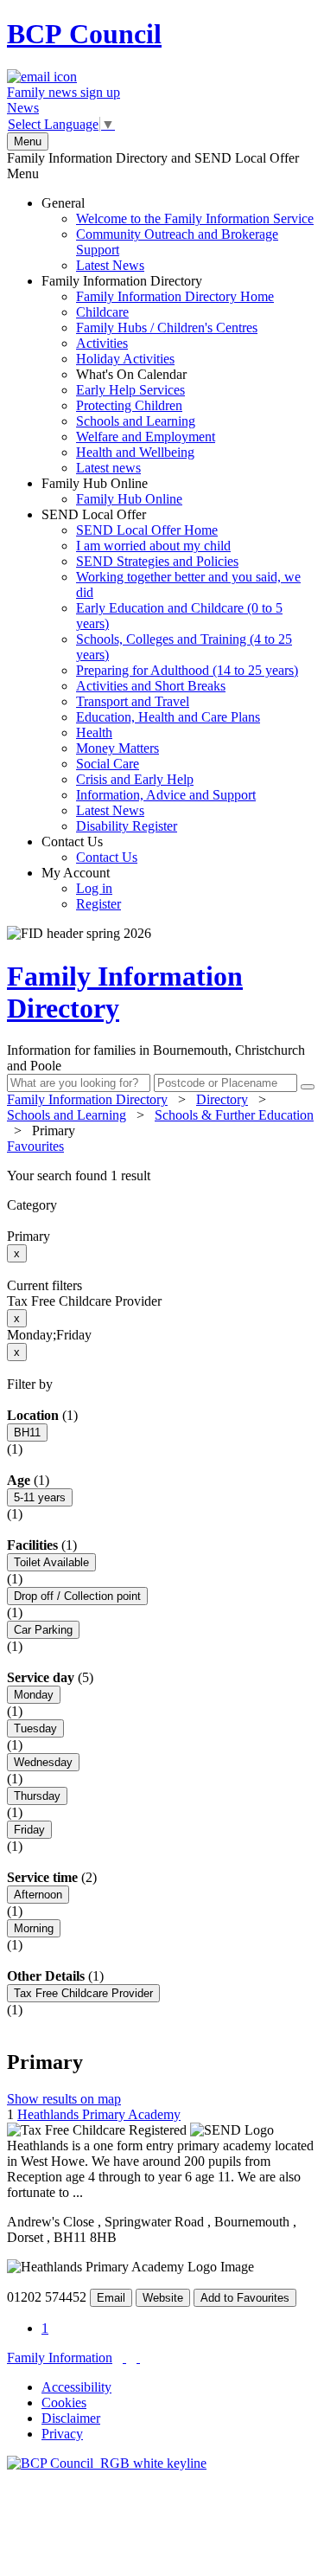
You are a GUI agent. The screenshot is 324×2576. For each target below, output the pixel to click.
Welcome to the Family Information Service (195, 218)
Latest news (108, 468)
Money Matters (118, 748)
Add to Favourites (245, 2298)
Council (84, 34)
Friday (29, 1830)
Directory (222, 1099)
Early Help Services (130, 390)
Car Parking (43, 1630)
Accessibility (76, 2387)
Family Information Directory (158, 374)
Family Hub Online (112, 491)
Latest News (110, 265)
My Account (81, 888)
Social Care (108, 764)
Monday (34, 1695)
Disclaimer (71, 2418)
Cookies (64, 2403)
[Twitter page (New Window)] (124, 2358)
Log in (94, 888)
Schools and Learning (136, 421)
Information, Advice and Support (166, 795)
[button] (162, 1176)
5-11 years (40, 1497)
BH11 (27, 1433)
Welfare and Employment (146, 437)
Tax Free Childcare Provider (83, 1993)
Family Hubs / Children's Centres (167, 328)
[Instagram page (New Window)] (138, 2358)
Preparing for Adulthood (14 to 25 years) (187, 670)
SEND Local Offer (171, 670)
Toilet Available (51, 1562)
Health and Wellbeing (135, 452)
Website (163, 2298)
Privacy (62, 2434)
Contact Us (89, 849)
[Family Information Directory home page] (107, 2463)
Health (94, 732)
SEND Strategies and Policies (157, 561)
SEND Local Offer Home (147, 530)
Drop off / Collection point (77, 1596)
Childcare (102, 312)
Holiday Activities (125, 359)
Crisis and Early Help (135, 779)
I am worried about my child (153, 546)
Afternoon (38, 1895)
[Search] (308, 1087)
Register (98, 904)
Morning (34, 1928)
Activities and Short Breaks (151, 686)
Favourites (35, 1146)
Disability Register (127, 826)
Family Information (60, 2358)
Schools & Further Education (234, 1115)
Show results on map (64, 2099)
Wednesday (43, 1762)
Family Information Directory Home (175, 296)
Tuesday (35, 1728)
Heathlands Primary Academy (99, 2114)
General (178, 234)
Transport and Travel (133, 701)
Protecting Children (129, 405)
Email (111, 2298)
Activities (102, 343)
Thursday (37, 1796)
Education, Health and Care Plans (168, 717)
